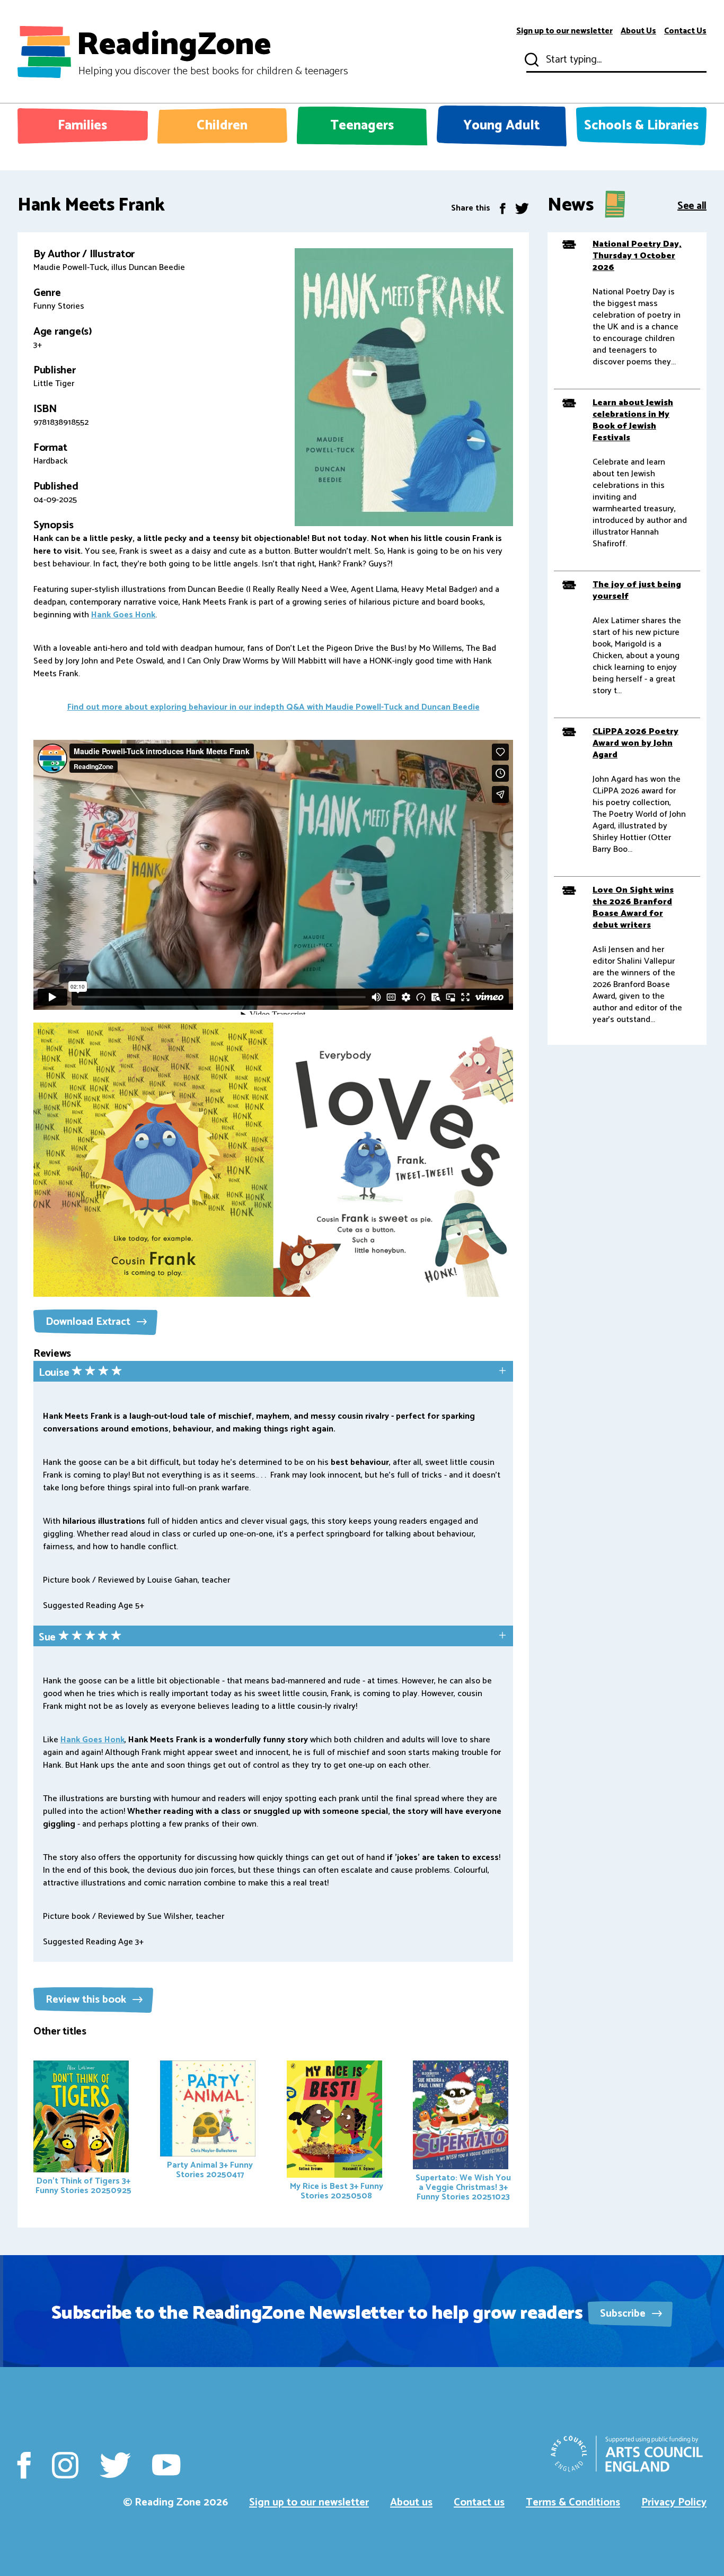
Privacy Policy (674, 2503)
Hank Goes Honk (123, 615)
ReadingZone (212, 52)
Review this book (87, 2000)
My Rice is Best (337, 2191)
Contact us (479, 2503)
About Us (638, 31)
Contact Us (685, 31)
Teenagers (362, 126)
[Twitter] (522, 208)
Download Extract (89, 1322)
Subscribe (624, 2314)
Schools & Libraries (641, 126)
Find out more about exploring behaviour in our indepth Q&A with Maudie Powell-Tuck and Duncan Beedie (273, 707)
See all (692, 205)
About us (411, 2503)
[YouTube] (166, 2465)
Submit (531, 60)
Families (82, 126)
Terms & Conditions (573, 2503)
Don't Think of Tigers (83, 2186)
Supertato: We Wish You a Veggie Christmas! (463, 2188)
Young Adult (502, 126)
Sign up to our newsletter (564, 31)
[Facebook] (503, 208)
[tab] (273, 1372)
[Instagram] (65, 2465)
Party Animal (210, 2170)
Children (222, 126)
